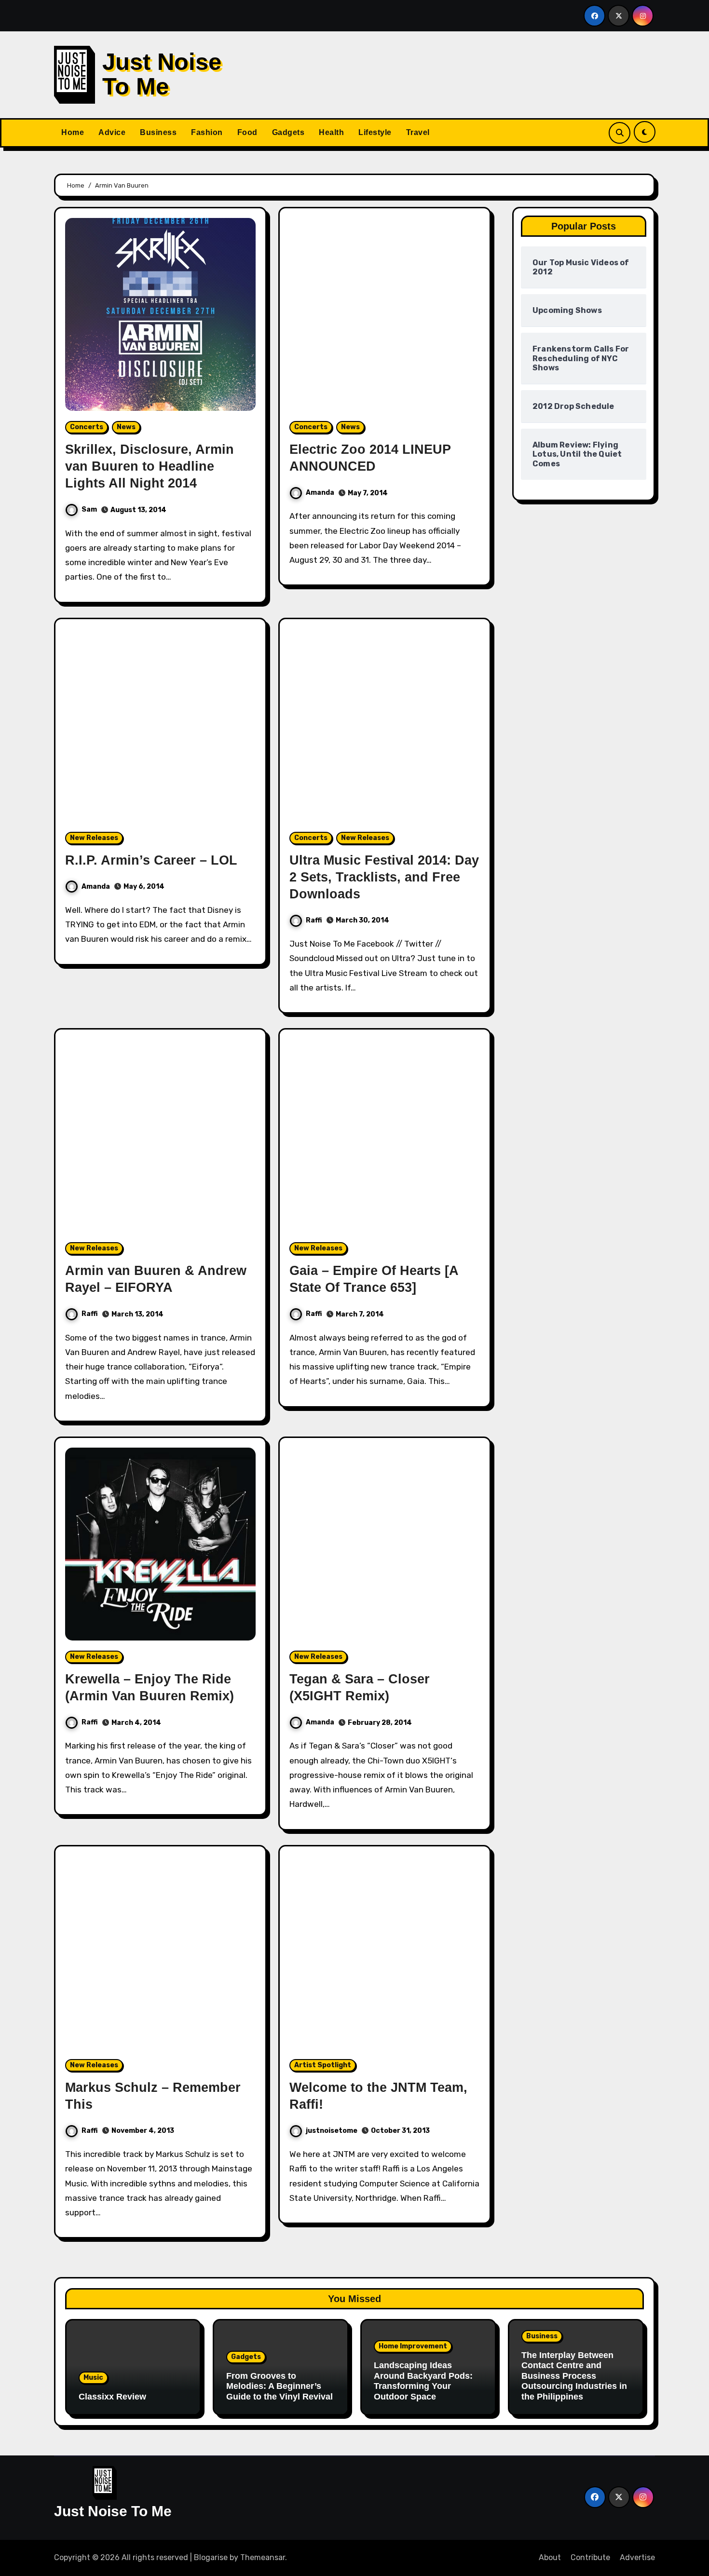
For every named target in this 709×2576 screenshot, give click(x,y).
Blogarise (211, 2557)
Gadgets (288, 132)
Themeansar (263, 2557)
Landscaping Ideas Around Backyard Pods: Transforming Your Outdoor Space (423, 2381)
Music (93, 2378)
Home (73, 132)
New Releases (94, 838)
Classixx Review (112, 2397)
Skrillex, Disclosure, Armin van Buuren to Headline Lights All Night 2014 (150, 466)
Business (158, 132)
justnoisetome (332, 2131)
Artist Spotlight (323, 2065)
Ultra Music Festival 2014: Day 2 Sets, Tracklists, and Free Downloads (384, 877)
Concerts (87, 427)
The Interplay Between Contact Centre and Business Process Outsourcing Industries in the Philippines (574, 2376)
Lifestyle (375, 132)
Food (247, 132)
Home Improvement (413, 2346)
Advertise (637, 2557)
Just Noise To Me (162, 74)
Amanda (320, 493)
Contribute (590, 2557)
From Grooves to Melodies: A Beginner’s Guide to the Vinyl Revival (280, 2386)
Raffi (314, 920)
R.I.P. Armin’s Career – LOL (151, 860)
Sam (89, 509)
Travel (418, 132)
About (550, 2557)
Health (331, 132)
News (126, 427)
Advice (112, 132)
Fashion (207, 132)
